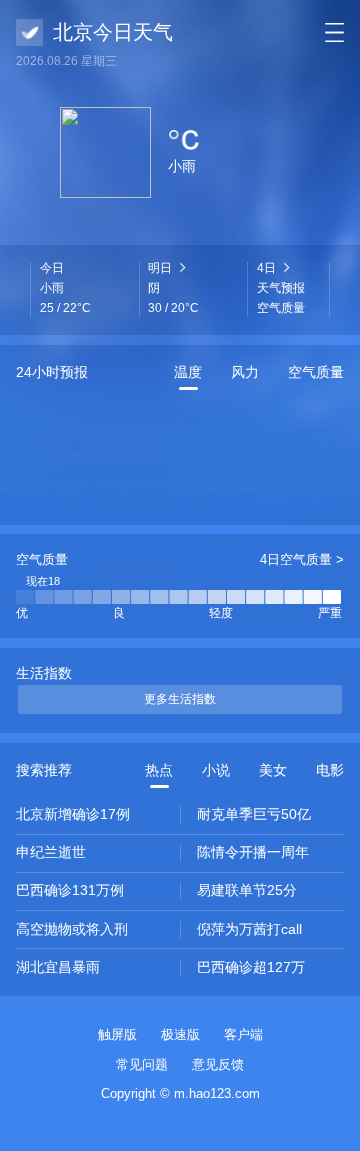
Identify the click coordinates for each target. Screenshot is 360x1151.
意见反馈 (218, 1064)
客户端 (243, 1034)
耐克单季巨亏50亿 (254, 814)
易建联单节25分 (247, 890)
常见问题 (142, 1064)
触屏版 (117, 1034)
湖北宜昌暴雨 (58, 967)
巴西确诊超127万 (251, 967)
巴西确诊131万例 (70, 890)
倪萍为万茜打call (249, 929)
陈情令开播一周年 (253, 852)
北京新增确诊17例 (73, 814)
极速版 (180, 1034)
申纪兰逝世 (51, 852)
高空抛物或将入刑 (72, 929)
